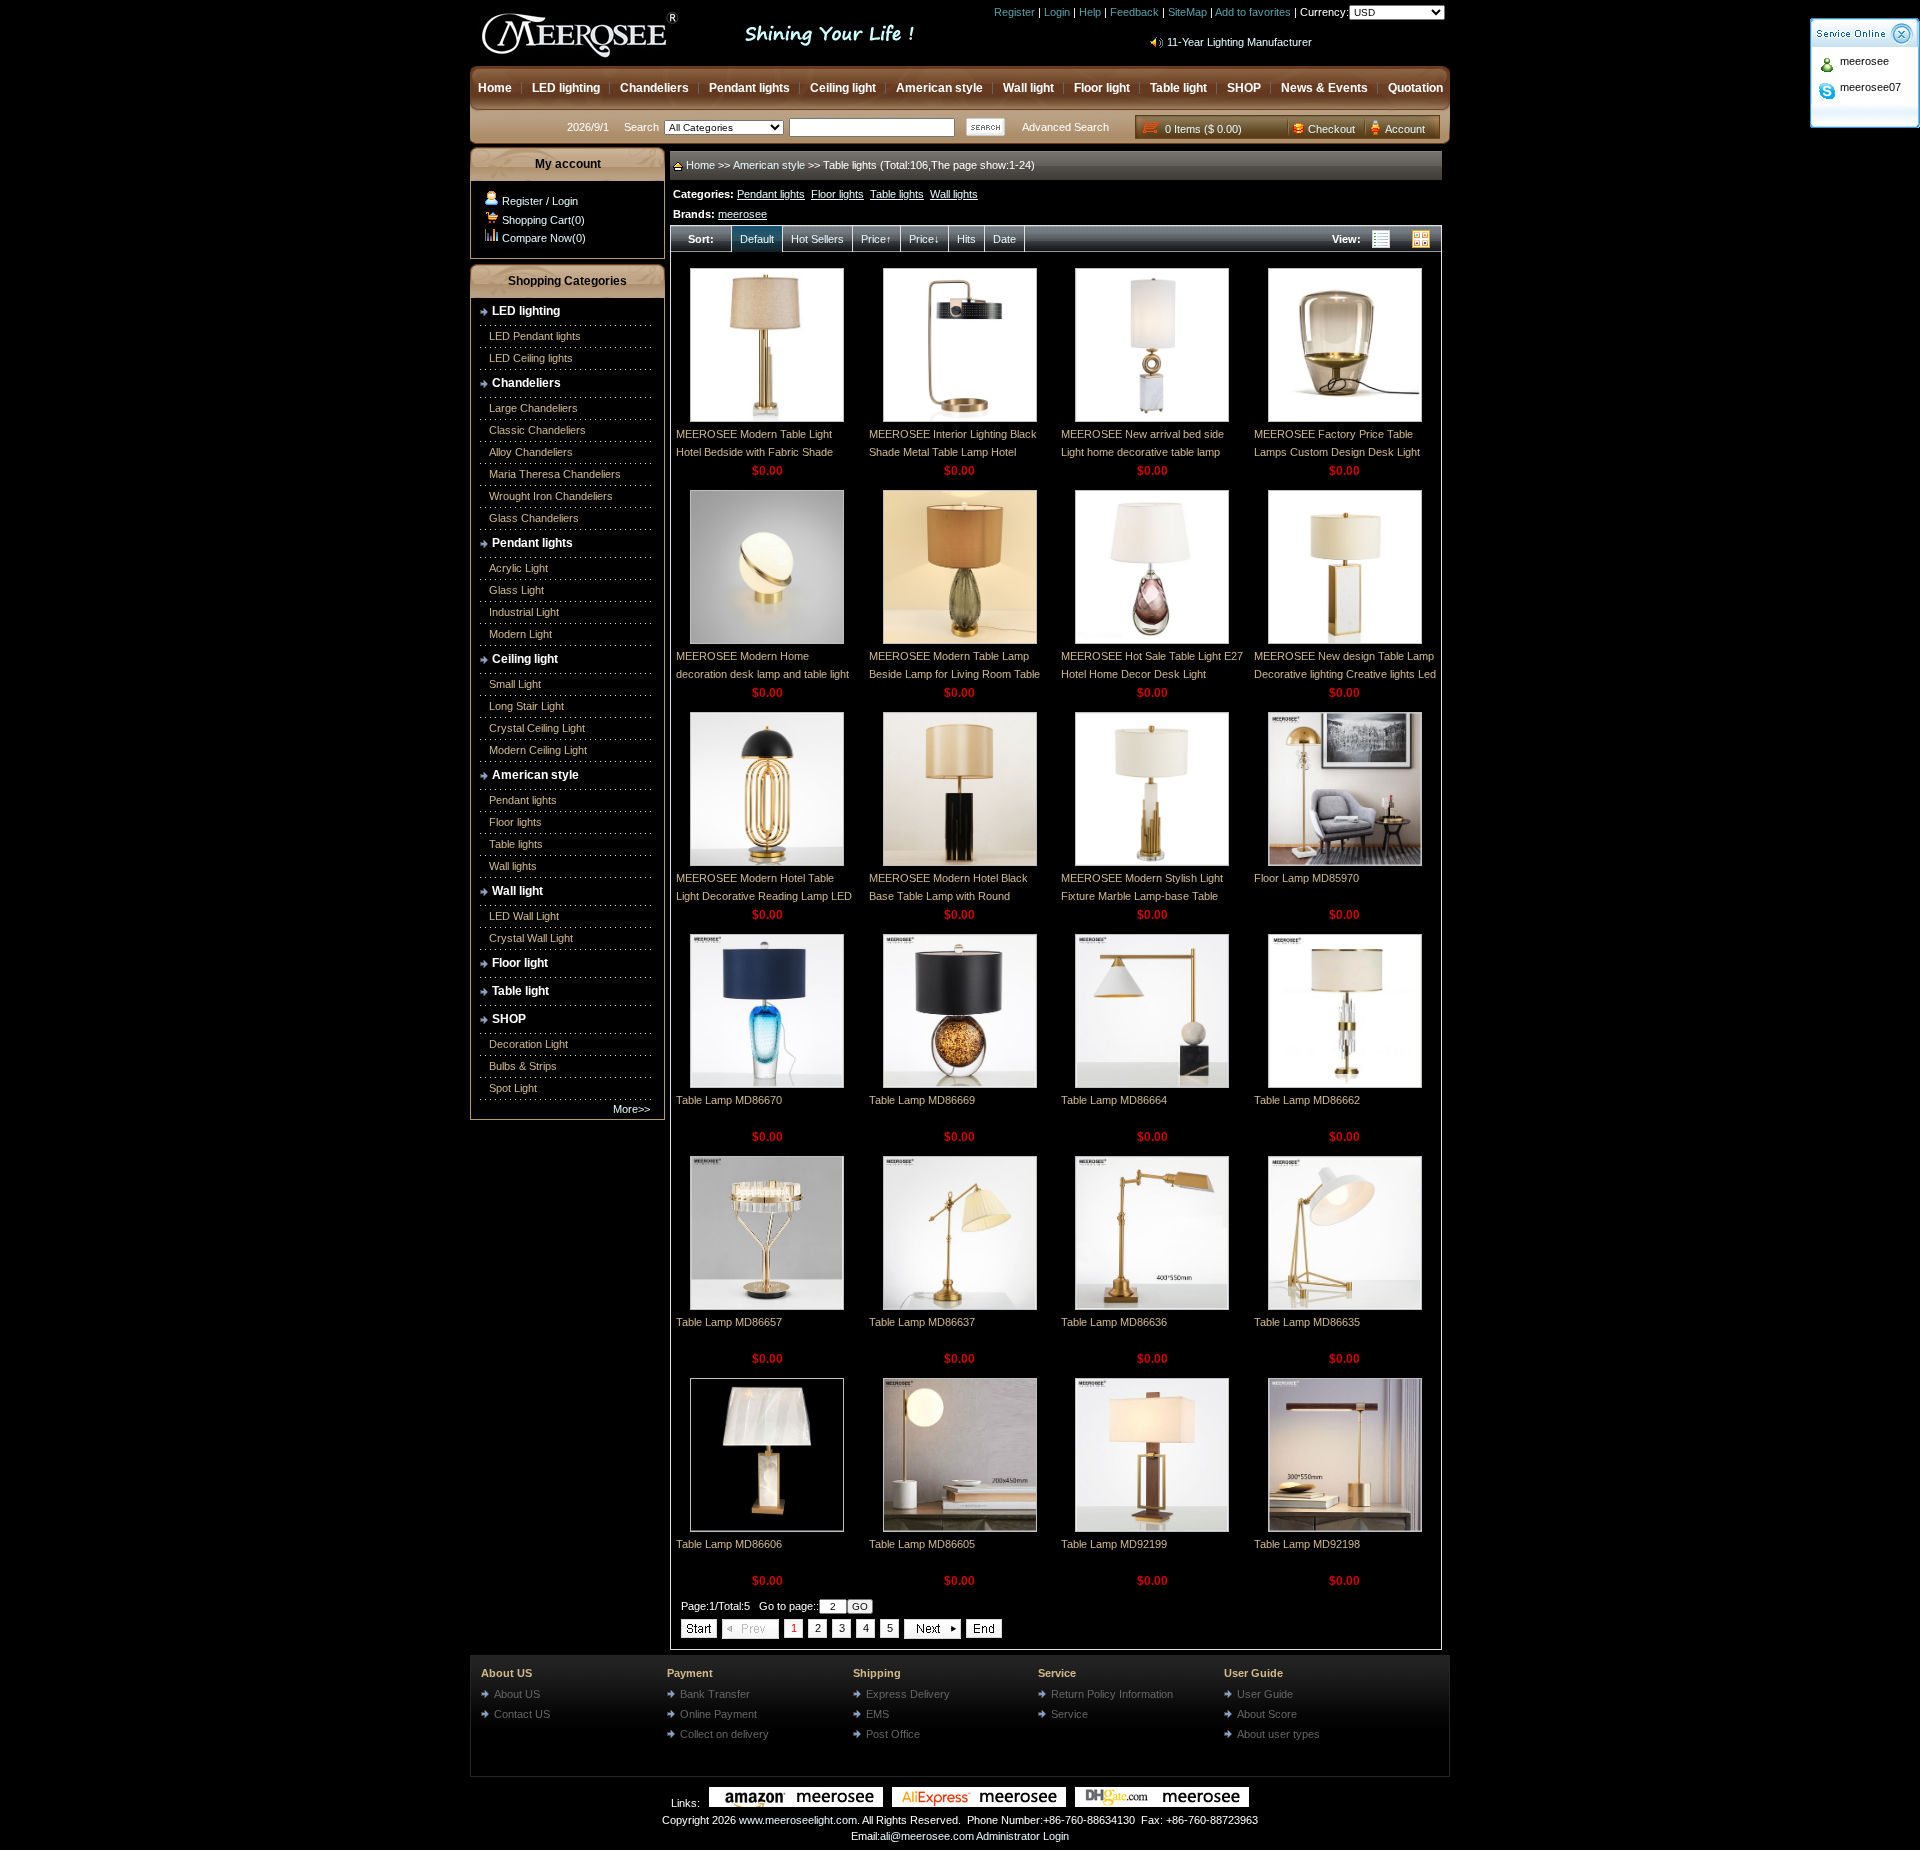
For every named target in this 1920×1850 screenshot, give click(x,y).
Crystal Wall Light (531, 938)
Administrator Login (1022, 1836)
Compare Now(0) (544, 238)
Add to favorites (1253, 12)
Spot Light (513, 1088)
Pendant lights (749, 88)
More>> (631, 1109)
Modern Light (520, 634)
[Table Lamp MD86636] (1152, 1306)
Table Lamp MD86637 (922, 1322)
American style (939, 88)
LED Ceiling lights (531, 358)
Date (1004, 239)
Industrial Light (524, 612)
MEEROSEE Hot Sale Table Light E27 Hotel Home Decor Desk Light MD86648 (1152, 674)
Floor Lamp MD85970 (1306, 878)
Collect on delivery (724, 1734)
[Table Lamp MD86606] (767, 1528)
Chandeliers (654, 88)
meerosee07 (1870, 87)
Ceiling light (843, 88)
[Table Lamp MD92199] (1152, 1528)
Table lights (516, 844)
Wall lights (513, 866)
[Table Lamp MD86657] (767, 1306)
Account (1405, 129)
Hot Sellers (817, 239)
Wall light (1028, 88)
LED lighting (566, 88)
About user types (1278, 1734)
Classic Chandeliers (537, 430)
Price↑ (876, 239)
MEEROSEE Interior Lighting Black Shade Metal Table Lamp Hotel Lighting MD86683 (953, 452)
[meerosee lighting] (796, 1803)
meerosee (1864, 61)
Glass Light (516, 590)
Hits (966, 239)
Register (1014, 12)
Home (495, 88)
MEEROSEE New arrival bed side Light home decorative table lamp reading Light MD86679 (1142, 452)
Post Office (893, 1734)
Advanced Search (1065, 127)
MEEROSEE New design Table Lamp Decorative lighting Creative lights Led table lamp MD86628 (1345, 674)
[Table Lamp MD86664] (1152, 1084)
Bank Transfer (715, 1694)
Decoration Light (528, 1044)
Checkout (1331, 129)
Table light (1178, 88)
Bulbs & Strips (523, 1066)
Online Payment (718, 1714)
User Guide (1253, 1673)
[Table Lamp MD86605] (960, 1528)
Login (1057, 12)
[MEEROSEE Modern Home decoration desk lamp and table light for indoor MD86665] (767, 640)
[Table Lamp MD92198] (1345, 1528)
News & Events (1324, 88)
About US (506, 1673)
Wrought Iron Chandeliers (551, 496)
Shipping (877, 1673)
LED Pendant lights (535, 336)
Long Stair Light (526, 706)
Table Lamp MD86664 (1114, 1100)
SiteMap (1187, 12)
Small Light (515, 684)
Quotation (1415, 88)
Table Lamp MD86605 (922, 1544)
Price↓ (924, 239)
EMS (877, 1714)
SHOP (1244, 88)
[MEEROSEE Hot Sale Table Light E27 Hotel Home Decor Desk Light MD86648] (1152, 640)
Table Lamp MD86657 (729, 1322)
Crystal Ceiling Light (537, 728)
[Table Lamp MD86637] (960, 1306)
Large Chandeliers (533, 408)
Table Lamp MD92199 (1114, 1544)
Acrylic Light (518, 568)
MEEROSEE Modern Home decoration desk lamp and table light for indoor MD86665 (762, 674)
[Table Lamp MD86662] (1345, 1084)
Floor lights (515, 822)
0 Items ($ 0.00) (1203, 129)
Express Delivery (908, 1694)
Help (1090, 12)
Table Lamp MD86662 (1307, 1100)
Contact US (522, 1714)
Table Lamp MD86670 (729, 1100)
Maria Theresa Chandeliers (555, 474)
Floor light (1102, 88)
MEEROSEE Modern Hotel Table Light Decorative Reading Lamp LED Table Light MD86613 (764, 896)
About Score (1267, 1714)
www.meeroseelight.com (798, 1820)
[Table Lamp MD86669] (960, 1084)
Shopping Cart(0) (543, 220)
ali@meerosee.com (927, 1836)
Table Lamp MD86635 (1307, 1322)
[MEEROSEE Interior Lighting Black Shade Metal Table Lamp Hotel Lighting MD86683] (960, 418)
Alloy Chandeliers (531, 452)
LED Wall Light (524, 916)
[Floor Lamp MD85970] (1345, 862)
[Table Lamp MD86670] (767, 1084)
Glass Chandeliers (534, 518)
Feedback (1134, 12)
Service (1057, 1673)
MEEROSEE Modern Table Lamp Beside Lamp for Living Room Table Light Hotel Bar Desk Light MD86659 (957, 674)
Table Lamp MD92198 (1307, 1544)
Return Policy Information (1112, 1694)
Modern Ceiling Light (538, 750)
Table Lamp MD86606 (729, 1544)
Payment (690, 1673)
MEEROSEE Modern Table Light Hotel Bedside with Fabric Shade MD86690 (754, 452)
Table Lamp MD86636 (1114, 1322)
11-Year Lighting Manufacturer (1239, 32)
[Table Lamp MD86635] (1345, 1306)
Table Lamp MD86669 (922, 1100)
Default (757, 239)
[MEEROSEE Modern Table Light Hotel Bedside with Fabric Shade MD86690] (767, 418)
